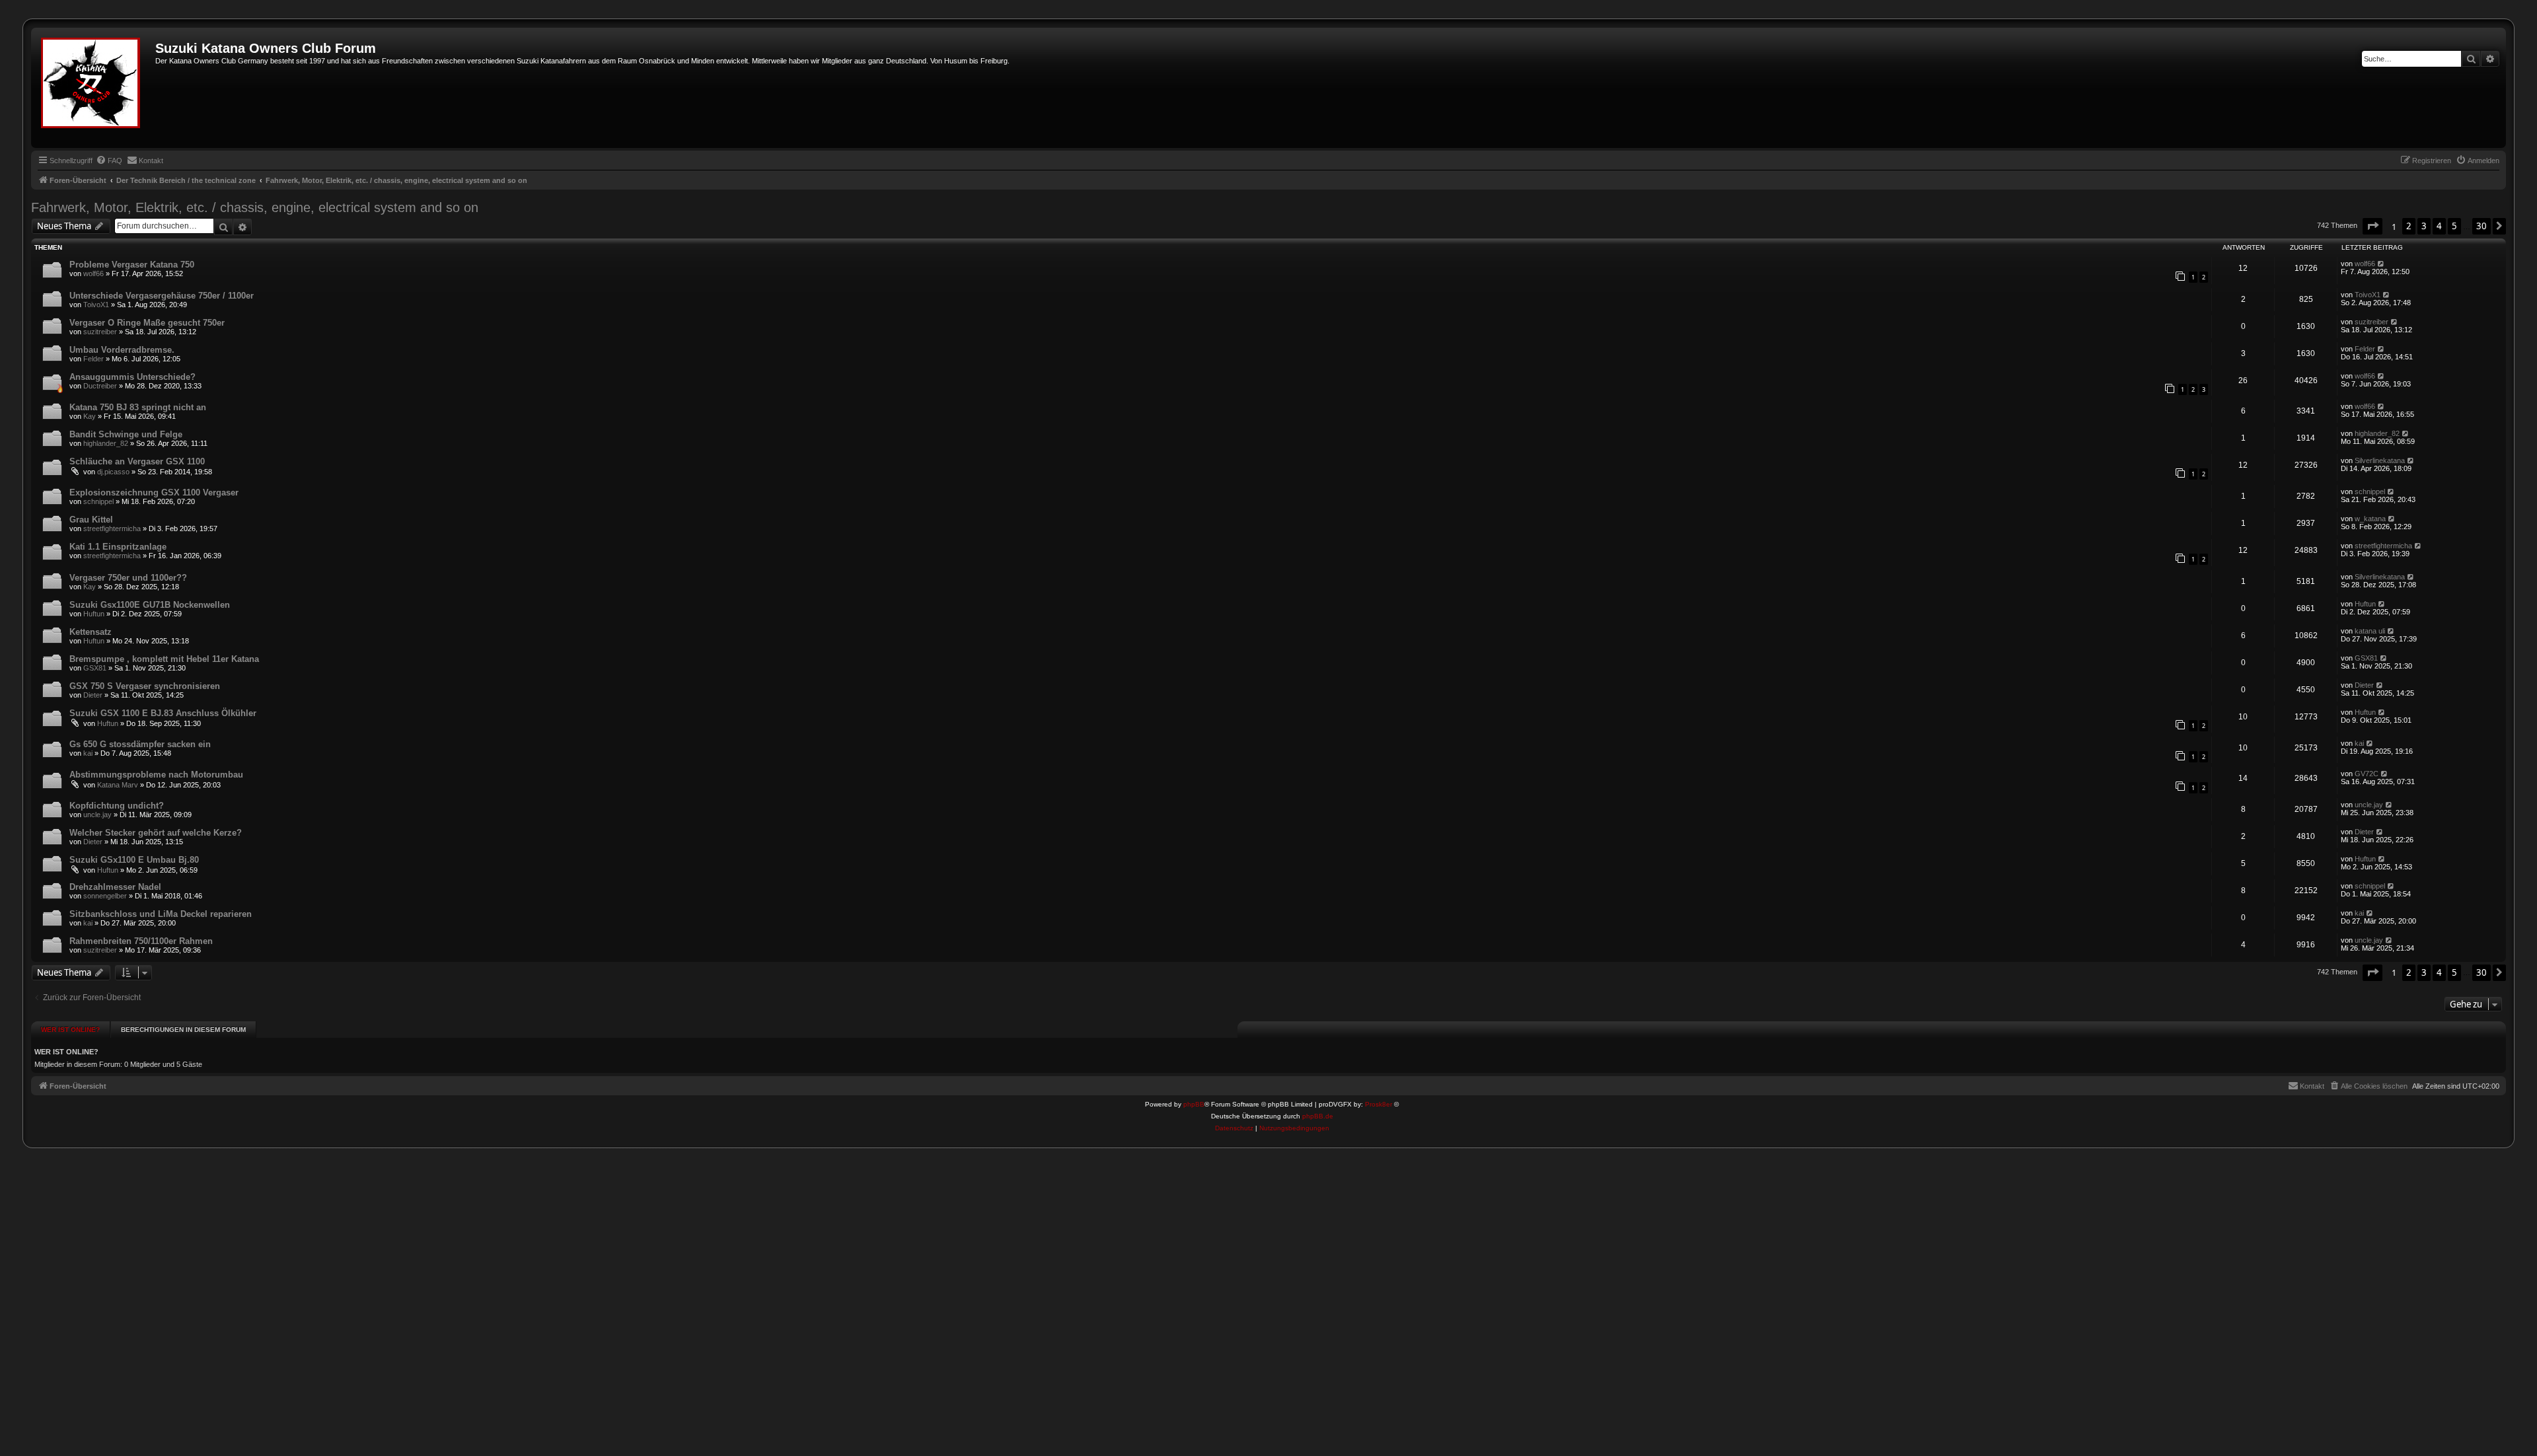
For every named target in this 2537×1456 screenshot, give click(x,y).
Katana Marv (118, 785)
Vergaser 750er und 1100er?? (128, 578)
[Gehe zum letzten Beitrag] (2381, 264)
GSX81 (95, 668)
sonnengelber (105, 896)
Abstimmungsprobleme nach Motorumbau (156, 775)
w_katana (2370, 519)
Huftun (94, 614)
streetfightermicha (112, 528)
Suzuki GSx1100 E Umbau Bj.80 (134, 860)
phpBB (1194, 1104)
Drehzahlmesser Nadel (115, 887)
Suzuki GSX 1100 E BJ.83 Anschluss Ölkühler (163, 713)
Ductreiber (100, 386)
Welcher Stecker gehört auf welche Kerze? (156, 833)
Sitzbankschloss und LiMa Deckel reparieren (161, 914)
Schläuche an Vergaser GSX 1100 (137, 461)
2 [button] (2409, 226)
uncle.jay (97, 815)
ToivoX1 (96, 305)
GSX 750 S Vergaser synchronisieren (145, 686)
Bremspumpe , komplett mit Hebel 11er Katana (164, 659)
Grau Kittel (91, 520)
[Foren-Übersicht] (95, 88)
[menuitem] (109, 161)
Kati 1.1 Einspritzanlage (118, 547)
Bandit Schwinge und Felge (126, 434)
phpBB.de (1318, 1116)
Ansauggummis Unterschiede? (132, 377)
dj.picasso (113, 472)
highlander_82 (106, 443)
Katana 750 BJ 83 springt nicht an (138, 407)
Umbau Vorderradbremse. (122, 350)
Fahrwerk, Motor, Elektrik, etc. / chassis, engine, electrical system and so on (255, 207)
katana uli (2370, 631)
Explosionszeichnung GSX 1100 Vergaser (154, 492)
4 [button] (2439, 226)
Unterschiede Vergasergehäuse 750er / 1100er (162, 296)
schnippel (98, 501)
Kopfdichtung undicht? (117, 806)
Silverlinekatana (2380, 460)
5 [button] (2454, 226)
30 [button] (2482, 226)
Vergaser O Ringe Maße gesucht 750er (147, 323)
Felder (93, 359)
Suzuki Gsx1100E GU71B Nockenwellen (150, 605)
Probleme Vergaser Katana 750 (132, 265)
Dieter (93, 695)
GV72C (2367, 774)
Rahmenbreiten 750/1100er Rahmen (141, 941)
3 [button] (2424, 226)
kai (88, 753)
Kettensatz (91, 632)
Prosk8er (1379, 1104)
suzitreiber (100, 332)
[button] (2372, 226)
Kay (90, 416)
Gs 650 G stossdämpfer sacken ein (140, 744)
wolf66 (93, 273)
